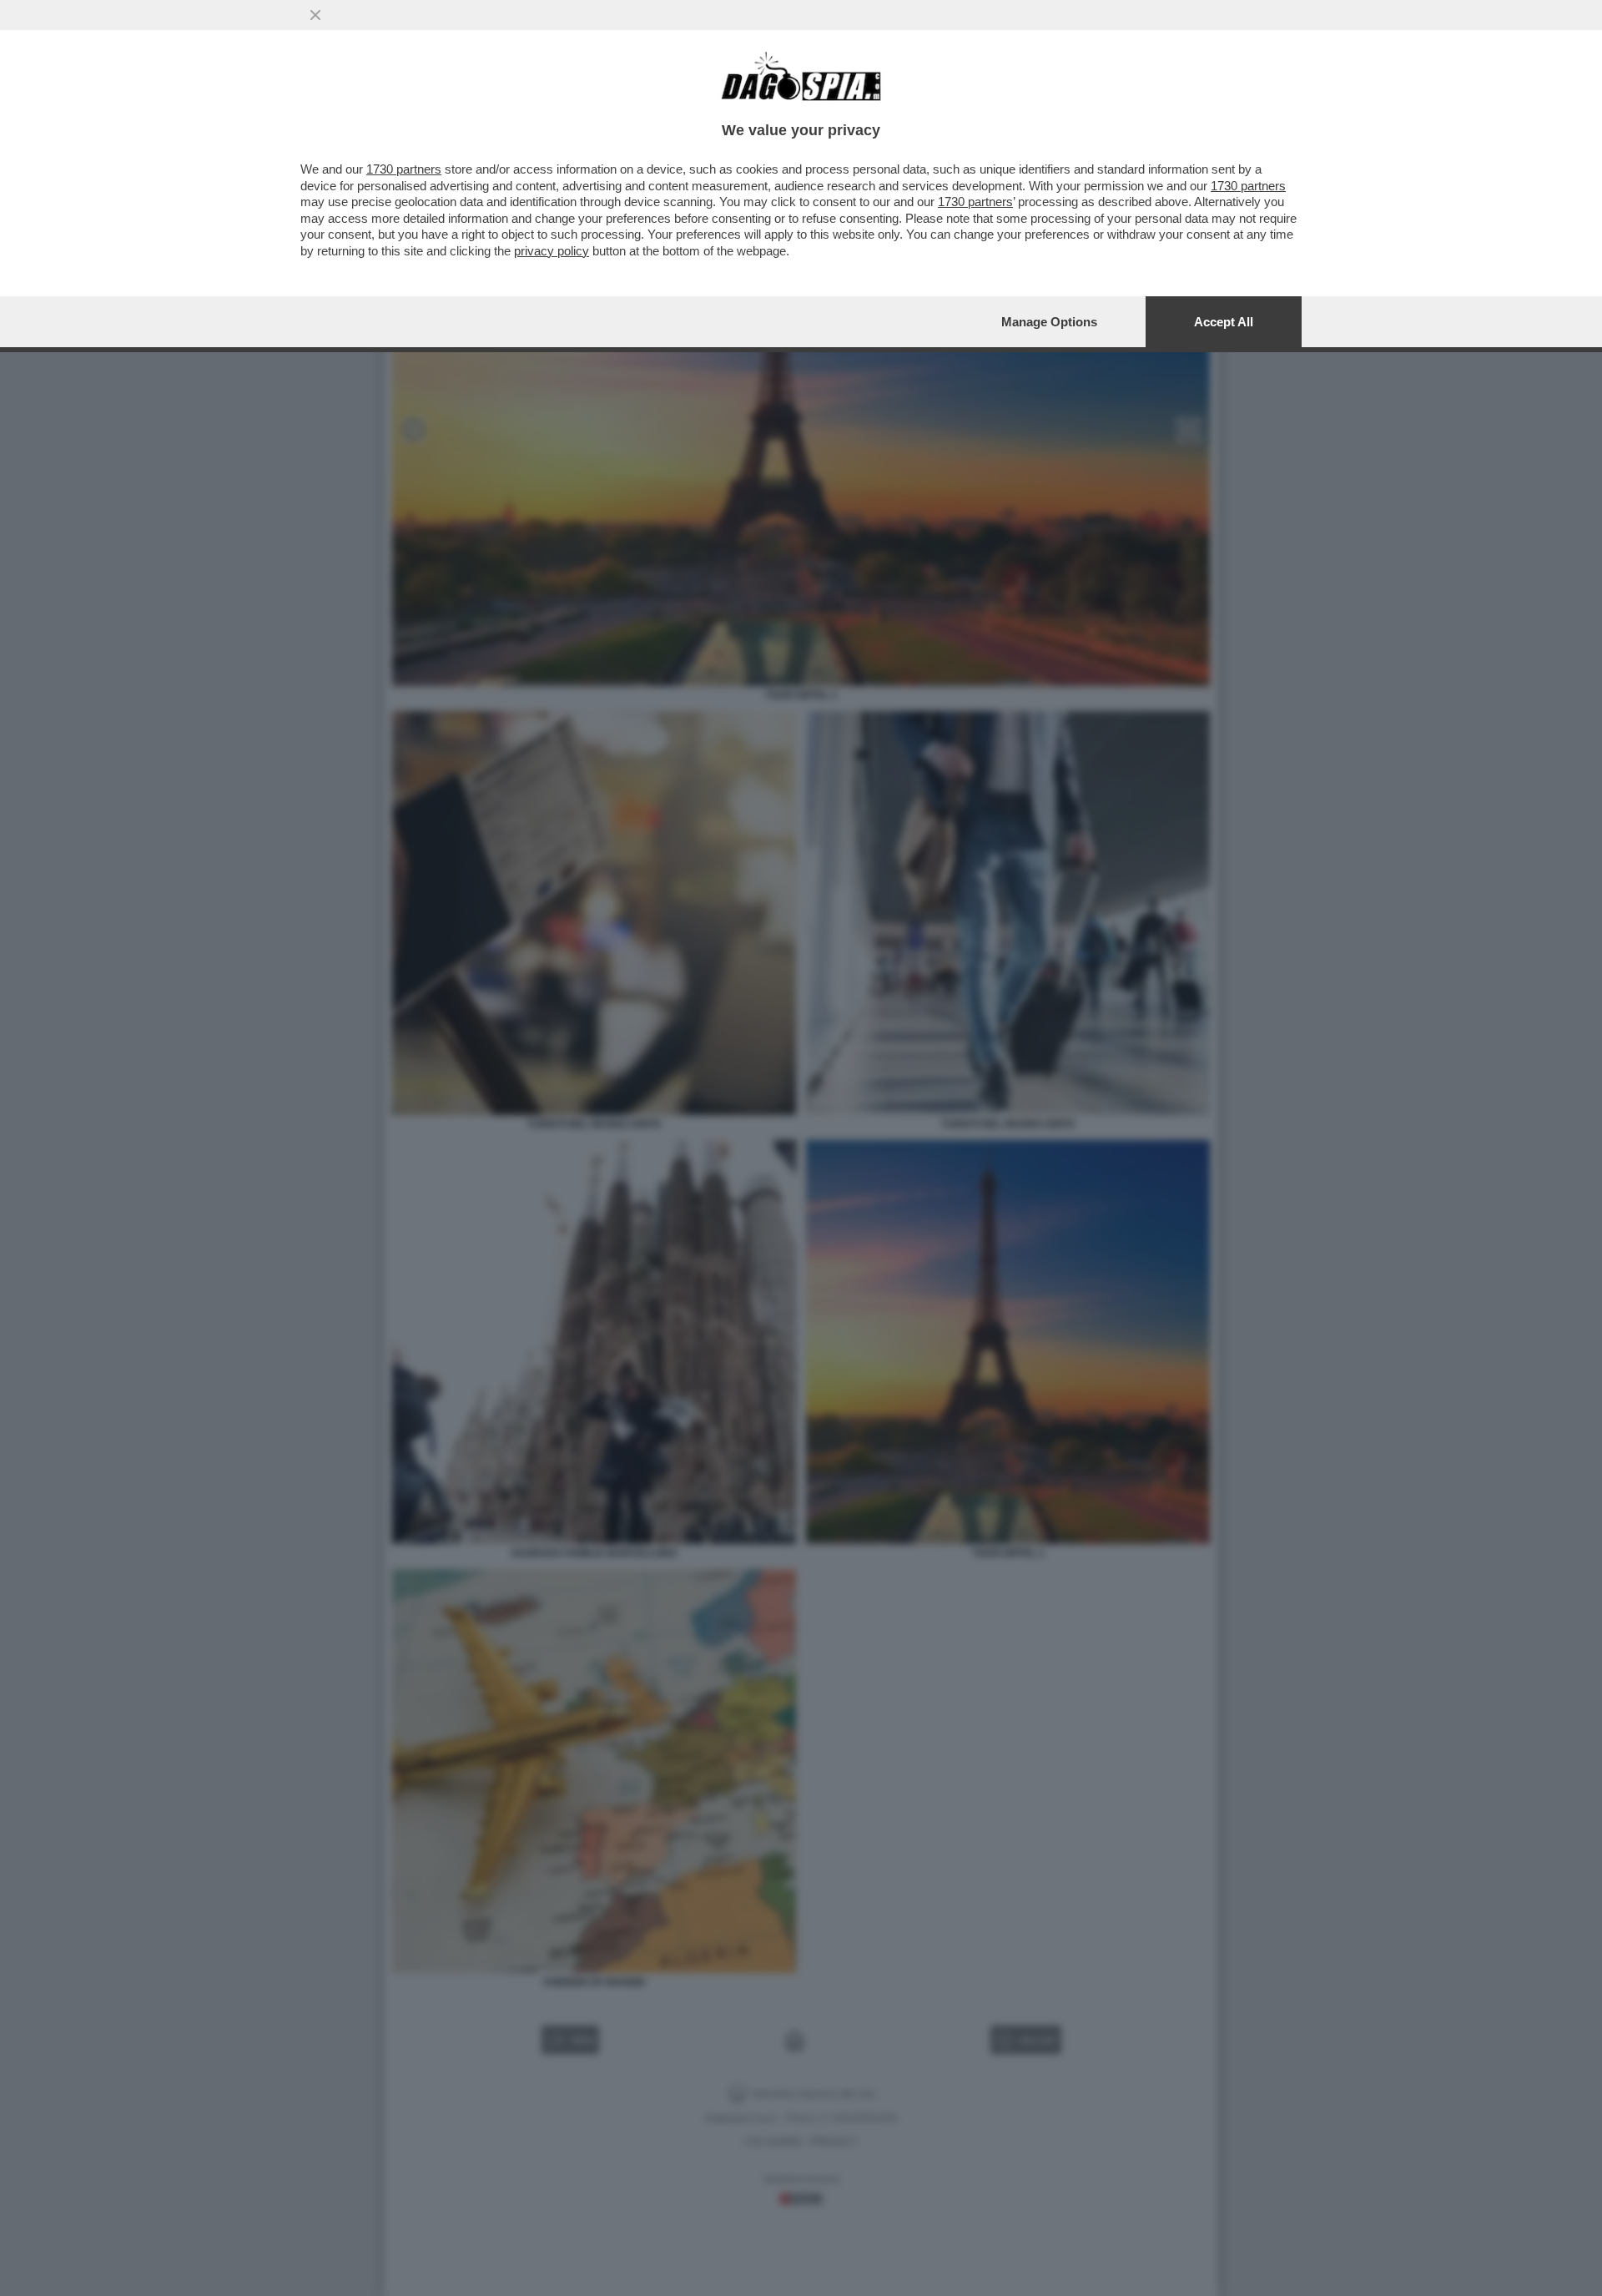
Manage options (1049, 322)
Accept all (1224, 322)
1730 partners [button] (404, 169)
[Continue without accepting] (315, 15)
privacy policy (552, 251)
